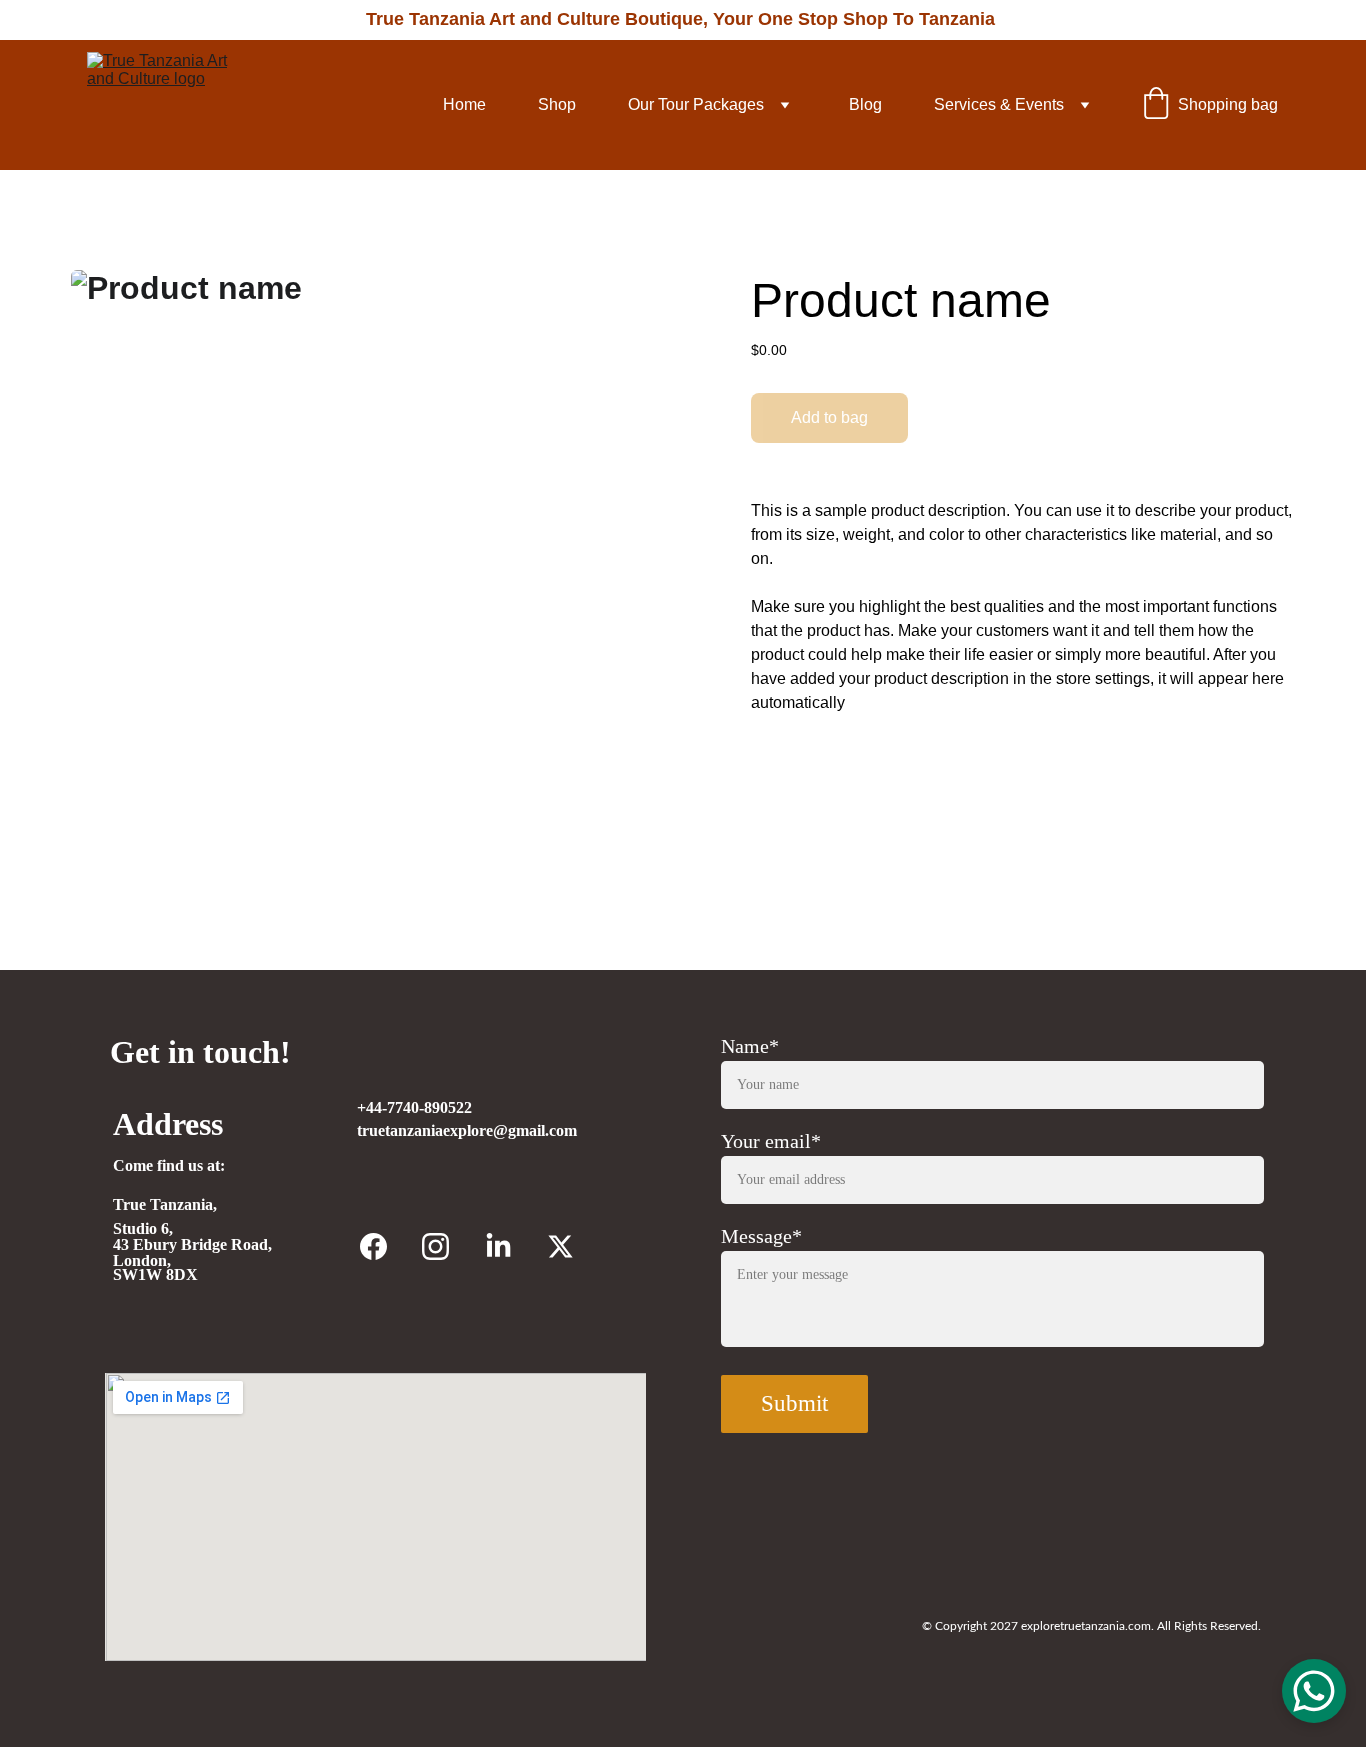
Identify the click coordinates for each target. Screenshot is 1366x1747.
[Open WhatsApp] (1314, 1691)
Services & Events (999, 104)
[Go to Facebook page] (373, 1246)
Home (464, 104)
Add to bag (829, 417)
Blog (865, 104)
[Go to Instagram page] (435, 1246)
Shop (557, 104)
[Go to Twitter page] (560, 1246)
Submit (794, 1403)
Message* (761, 1236)
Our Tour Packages (696, 104)
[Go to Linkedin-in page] (498, 1246)
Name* (750, 1046)
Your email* (771, 1141)
